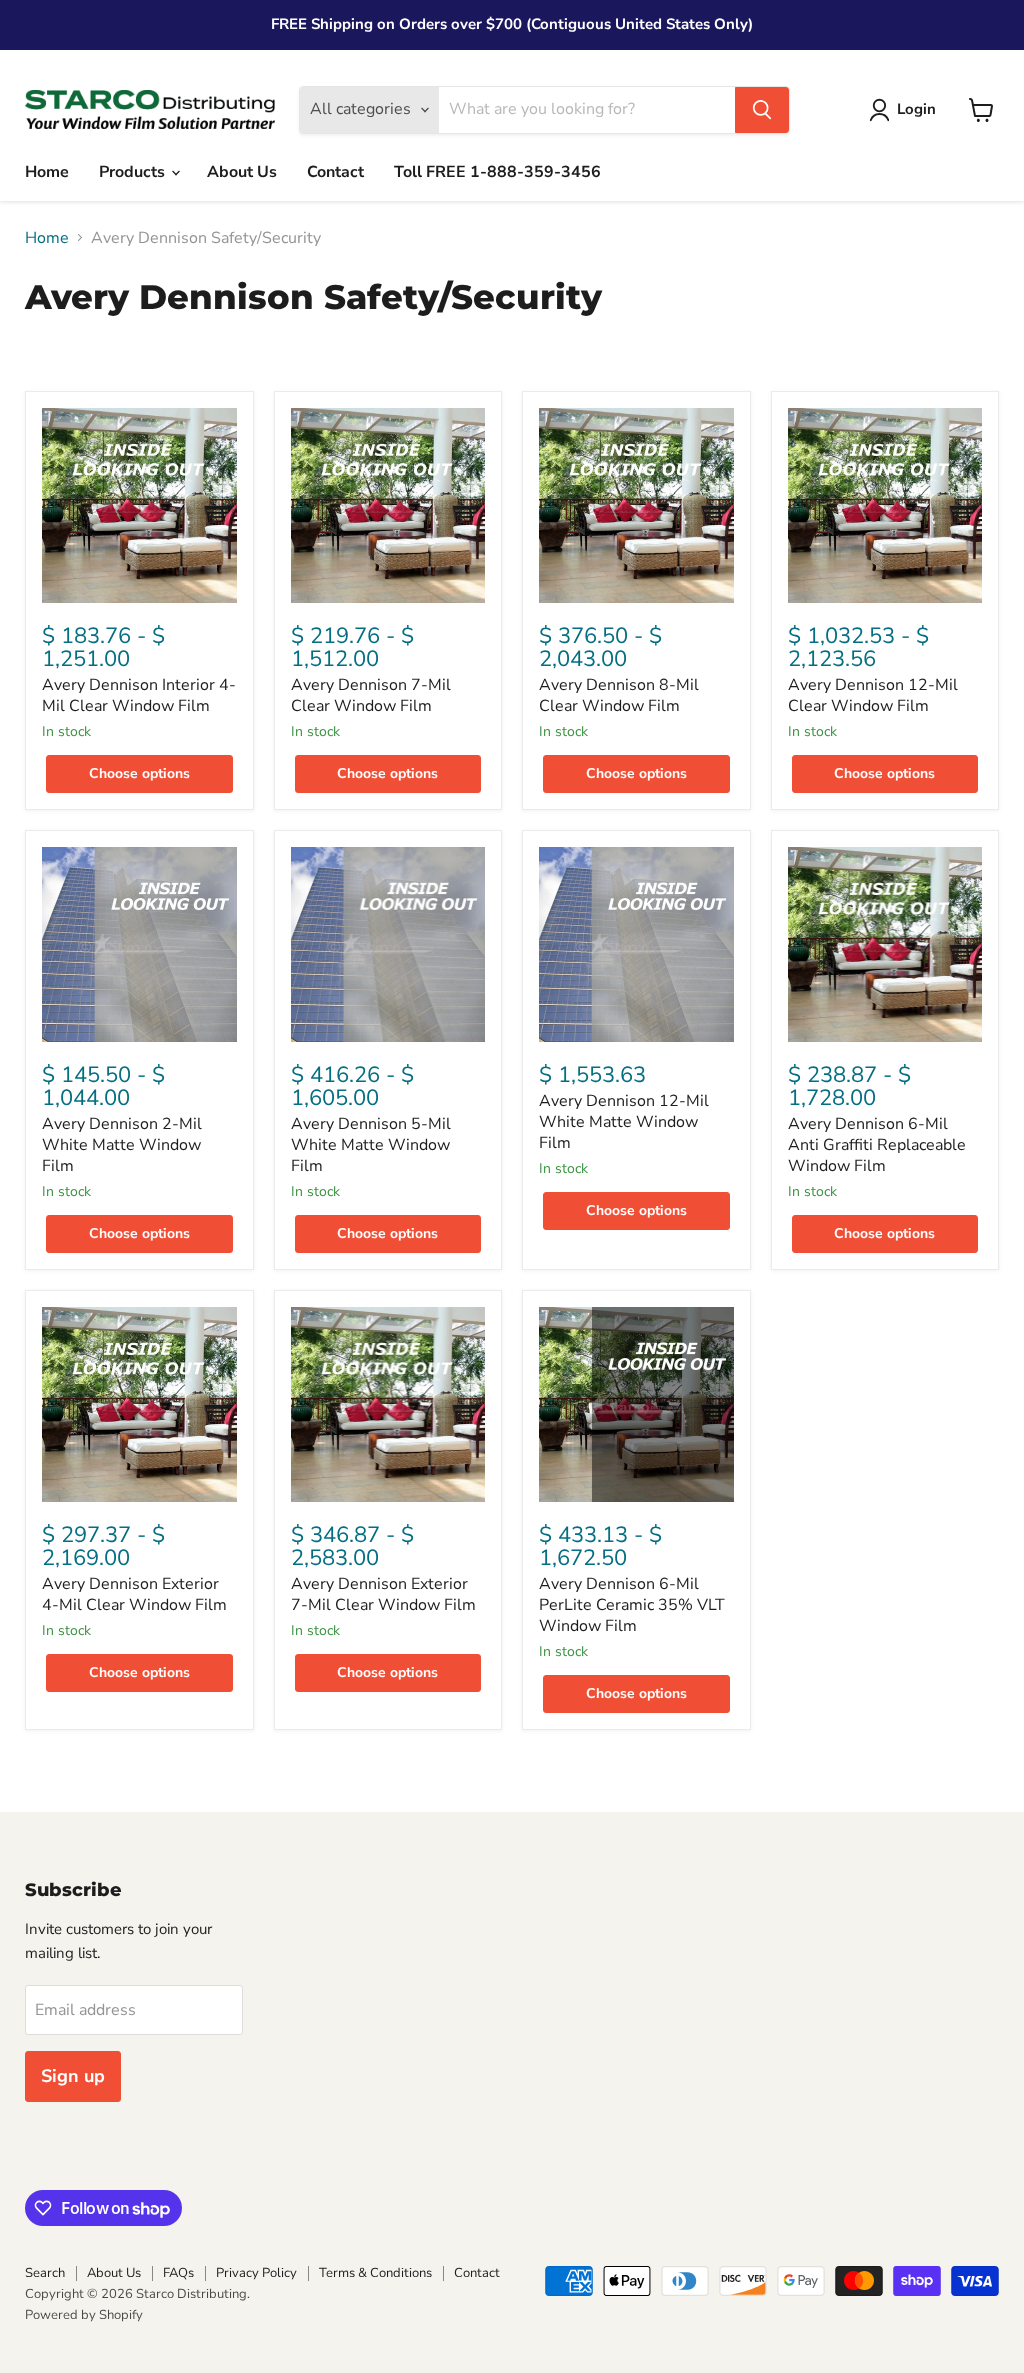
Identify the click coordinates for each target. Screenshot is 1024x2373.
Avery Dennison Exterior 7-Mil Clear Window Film (383, 1594)
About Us (242, 172)
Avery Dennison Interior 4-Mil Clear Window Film (139, 695)
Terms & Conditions (375, 2273)
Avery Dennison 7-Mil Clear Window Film (371, 695)
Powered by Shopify (84, 2315)
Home (47, 172)
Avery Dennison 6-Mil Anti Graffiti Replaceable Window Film (877, 1145)
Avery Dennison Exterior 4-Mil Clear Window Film (134, 1594)
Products (134, 172)
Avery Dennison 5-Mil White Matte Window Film (371, 1145)
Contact (335, 172)
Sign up (73, 2076)
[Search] (762, 110)
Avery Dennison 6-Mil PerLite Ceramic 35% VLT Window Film (632, 1605)
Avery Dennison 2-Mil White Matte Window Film (122, 1145)
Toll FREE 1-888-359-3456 (497, 172)
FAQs (178, 2273)
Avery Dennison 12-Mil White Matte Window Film (624, 1122)
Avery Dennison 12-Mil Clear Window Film (873, 695)
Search (45, 2273)
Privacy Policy (256, 2273)
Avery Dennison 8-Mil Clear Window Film (619, 695)
